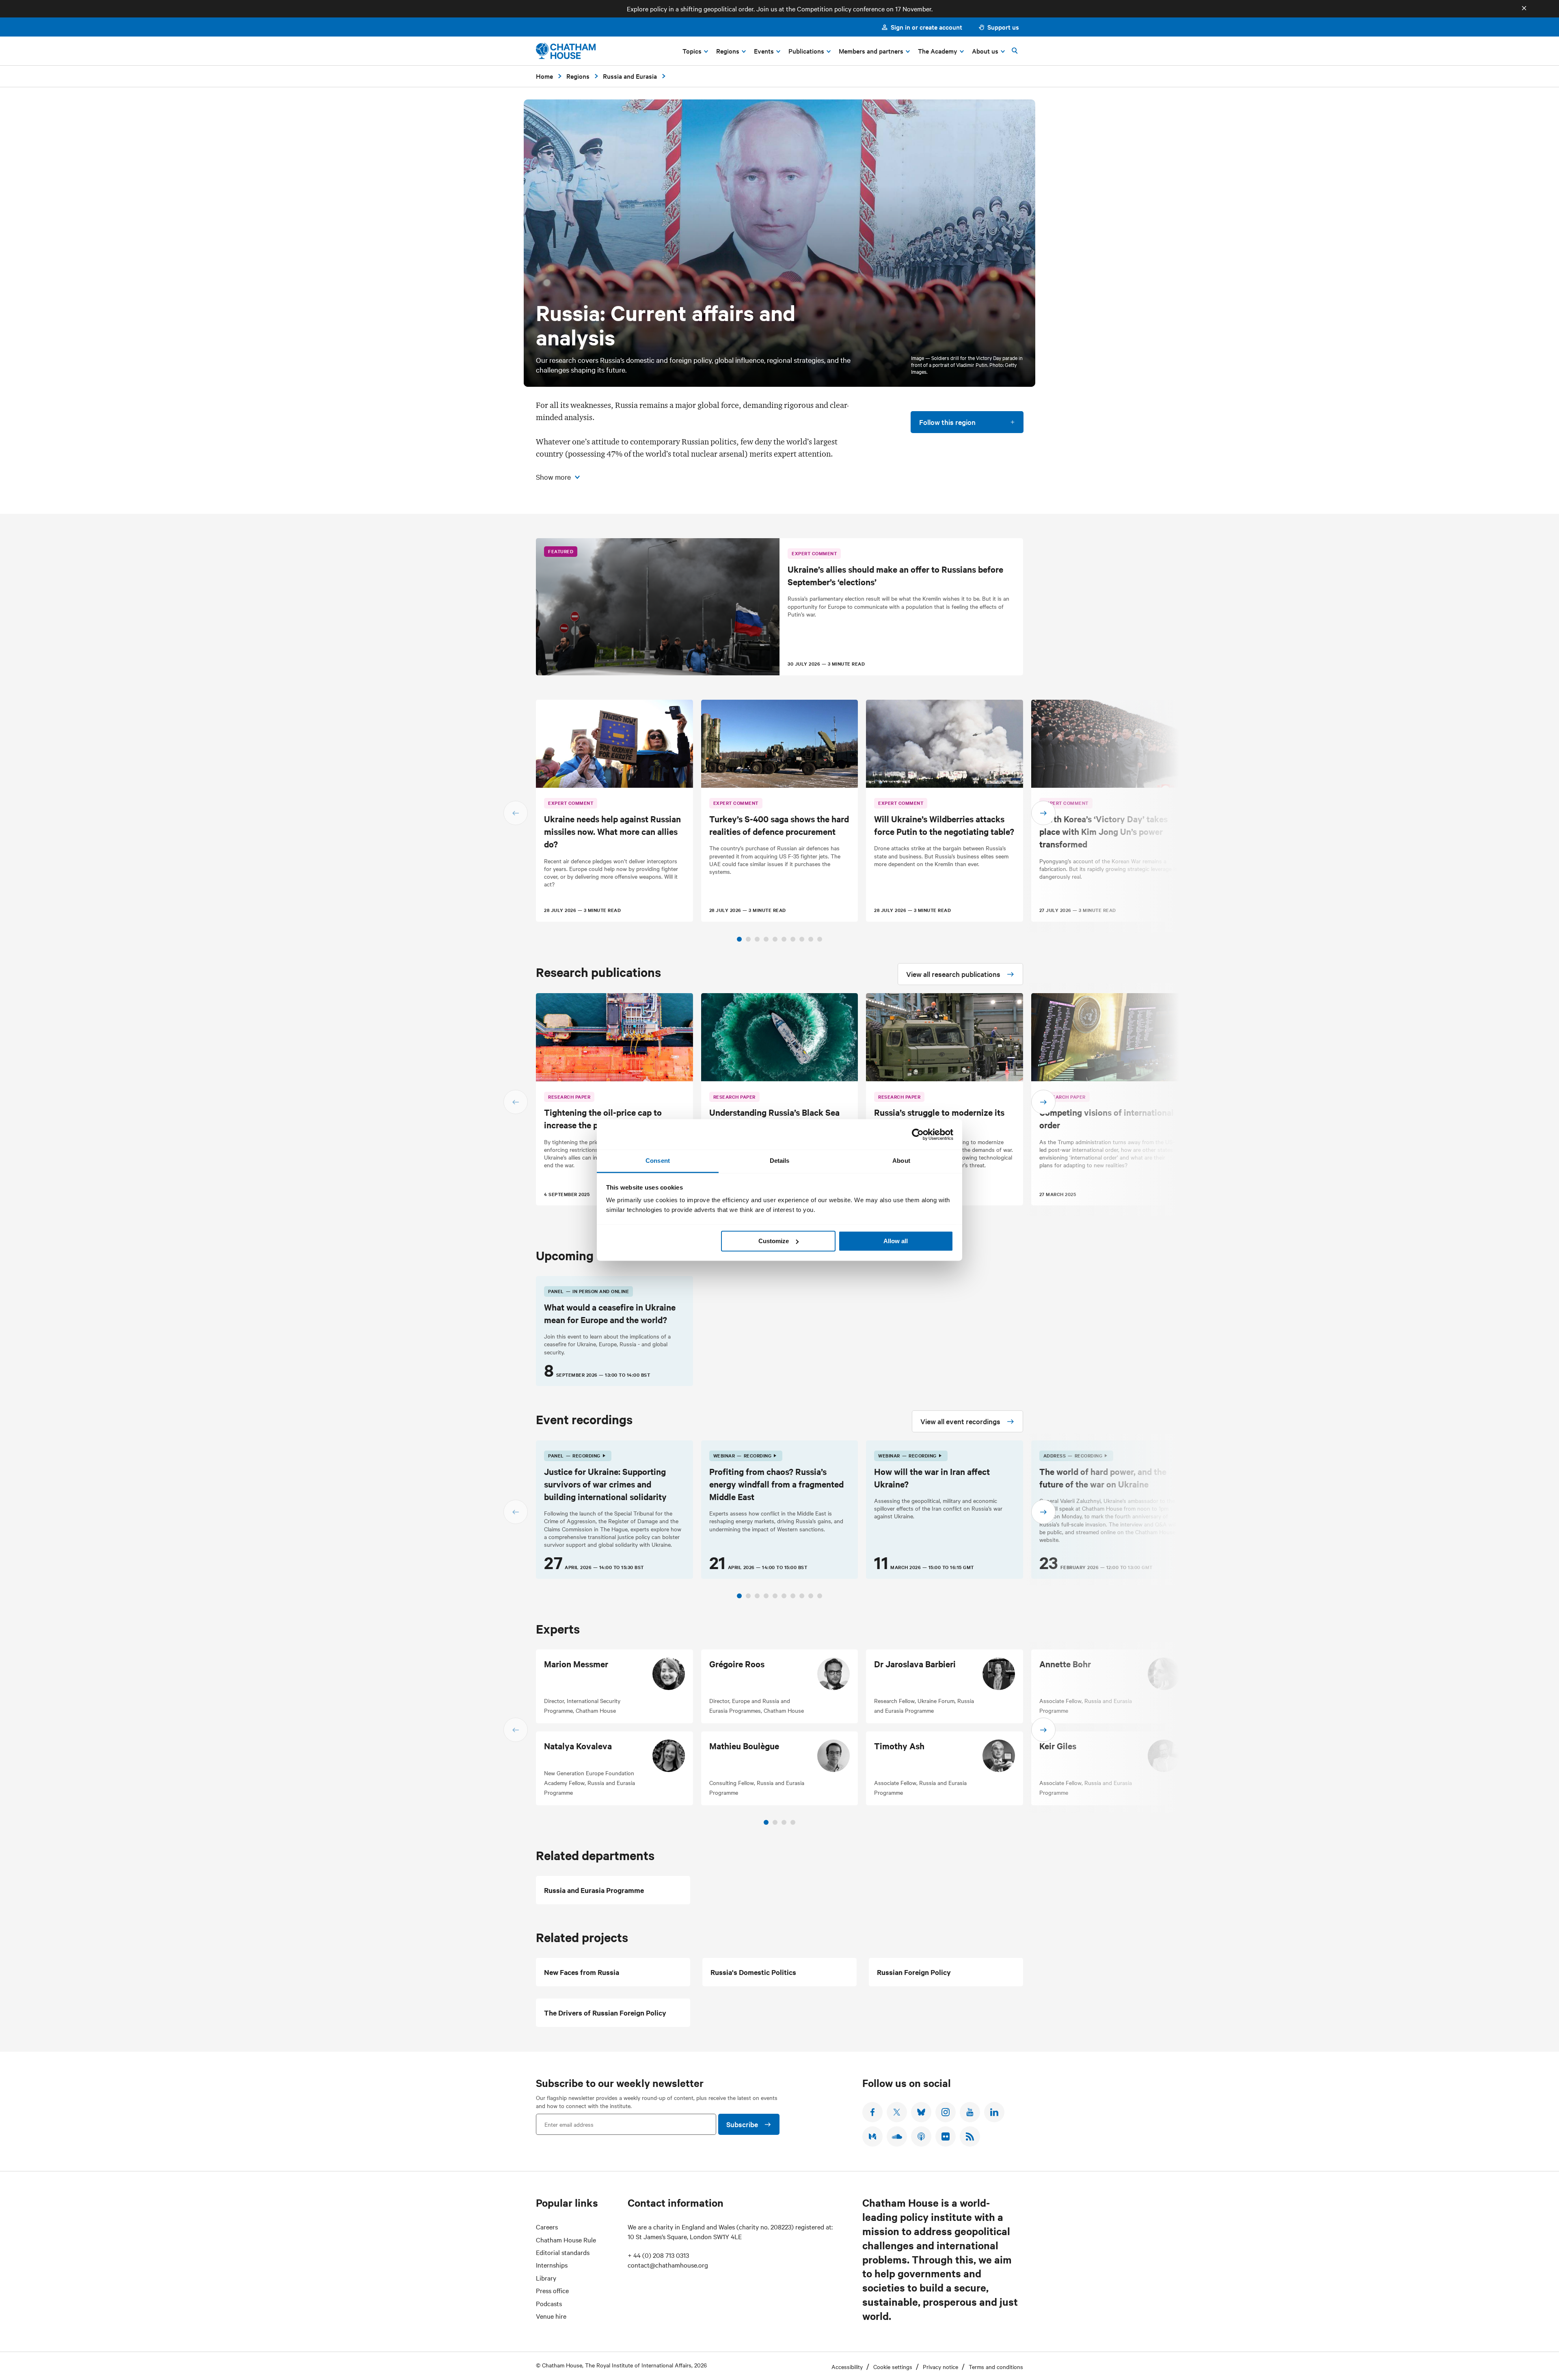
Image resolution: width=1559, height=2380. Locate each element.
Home (544, 76)
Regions (578, 76)
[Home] (566, 51)
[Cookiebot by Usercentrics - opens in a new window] (918, 1134)
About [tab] (901, 1161)
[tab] (739, 939)
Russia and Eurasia (630, 76)
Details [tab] (780, 1161)
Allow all (896, 1241)
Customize (774, 1241)
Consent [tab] (658, 1161)
